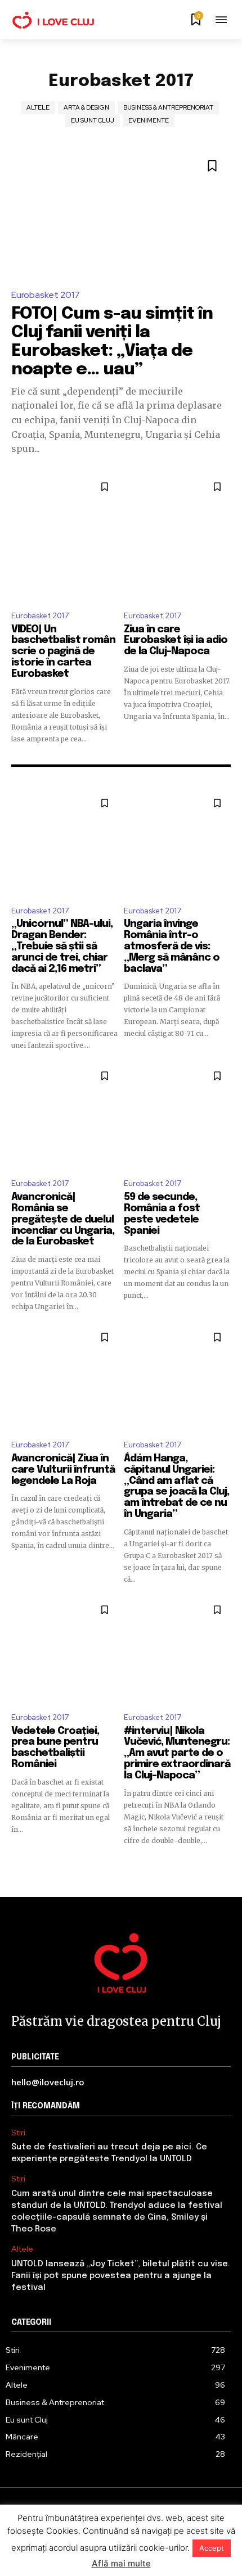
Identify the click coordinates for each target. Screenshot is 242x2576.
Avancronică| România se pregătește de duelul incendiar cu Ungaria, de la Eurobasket (63, 1219)
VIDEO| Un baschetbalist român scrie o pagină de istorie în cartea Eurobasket (63, 652)
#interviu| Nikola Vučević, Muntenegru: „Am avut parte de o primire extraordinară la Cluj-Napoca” (177, 1753)
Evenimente (149, 120)
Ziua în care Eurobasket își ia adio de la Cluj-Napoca (176, 641)
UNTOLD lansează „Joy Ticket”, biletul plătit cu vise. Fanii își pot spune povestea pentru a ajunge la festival (121, 2276)
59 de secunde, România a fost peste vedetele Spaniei (162, 1214)
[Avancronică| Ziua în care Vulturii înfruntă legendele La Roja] (65, 1377)
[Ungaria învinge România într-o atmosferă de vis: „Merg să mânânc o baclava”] (177, 843)
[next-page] (224, 1866)
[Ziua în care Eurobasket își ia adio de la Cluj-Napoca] (177, 537)
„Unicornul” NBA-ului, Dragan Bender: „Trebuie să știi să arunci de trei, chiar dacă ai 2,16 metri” (62, 946)
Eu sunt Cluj (93, 120)
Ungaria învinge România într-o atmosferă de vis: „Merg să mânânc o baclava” (172, 946)
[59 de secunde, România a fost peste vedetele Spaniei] (177, 1116)
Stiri (18, 2133)
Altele (38, 107)
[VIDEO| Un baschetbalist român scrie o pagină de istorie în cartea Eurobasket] (65, 537)
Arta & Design (86, 107)
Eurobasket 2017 (46, 295)
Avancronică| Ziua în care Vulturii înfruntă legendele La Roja (63, 1470)
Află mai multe (121, 2563)
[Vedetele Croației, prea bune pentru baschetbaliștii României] (65, 1650)
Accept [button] (212, 2548)
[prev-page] (18, 1866)
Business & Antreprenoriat (168, 107)
